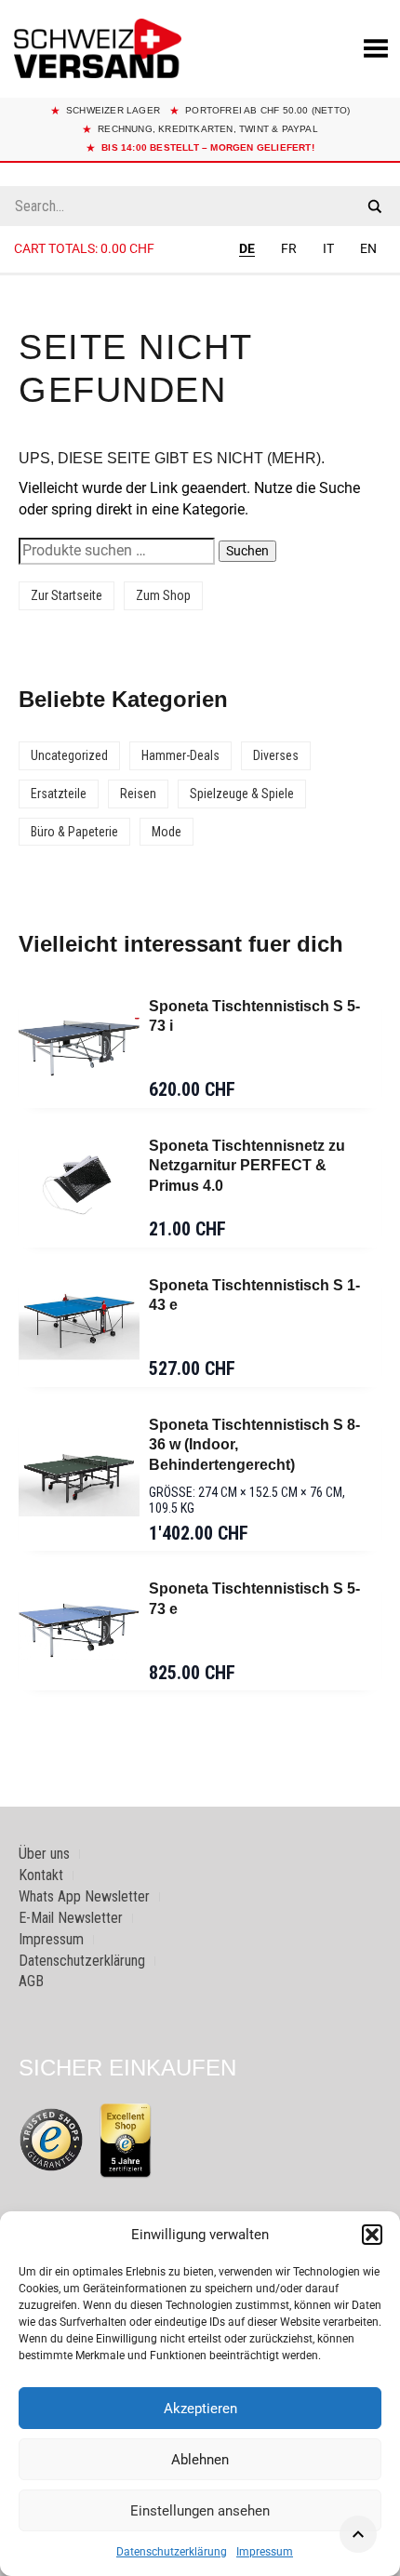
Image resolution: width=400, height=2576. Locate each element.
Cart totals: (84, 248)
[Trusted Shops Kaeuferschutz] (51, 2139)
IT (328, 248)
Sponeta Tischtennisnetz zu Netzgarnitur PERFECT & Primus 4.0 (247, 1166)
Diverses (276, 755)
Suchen (247, 551)
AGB (31, 1981)
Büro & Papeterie (74, 832)
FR (289, 248)
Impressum (265, 2552)
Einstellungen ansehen (200, 2511)
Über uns (44, 1854)
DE (247, 248)
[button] (372, 2235)
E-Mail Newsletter (71, 1918)
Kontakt (41, 1875)
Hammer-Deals (180, 755)
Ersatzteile (59, 794)
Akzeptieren (200, 2409)
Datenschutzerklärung (172, 2552)
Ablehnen (200, 2460)
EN (368, 248)
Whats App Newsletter (84, 1896)
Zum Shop (163, 595)
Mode (167, 832)
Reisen (138, 794)
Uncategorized (69, 755)
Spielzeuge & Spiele (242, 794)
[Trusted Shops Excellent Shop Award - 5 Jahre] (126, 2140)
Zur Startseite (67, 595)
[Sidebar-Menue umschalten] (200, 274)
